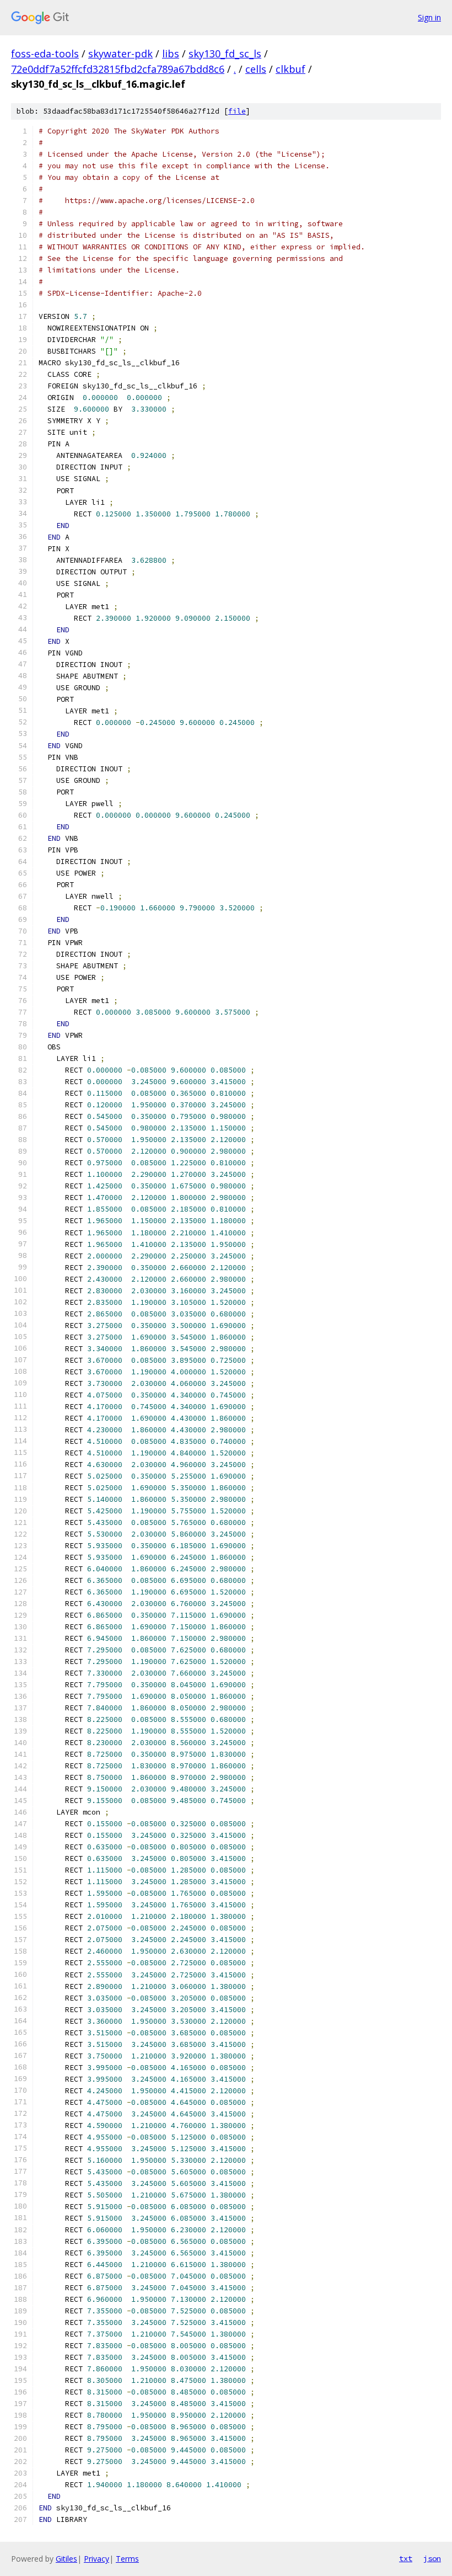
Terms (127, 2559)
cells (256, 69)
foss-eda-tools (45, 54)
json (432, 2558)
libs (171, 54)
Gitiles (66, 2559)
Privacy (96, 2559)
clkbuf (290, 69)
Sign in (429, 17)
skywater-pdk (120, 54)
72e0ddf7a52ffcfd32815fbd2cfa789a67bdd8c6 (118, 69)
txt (406, 2558)
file (237, 111)
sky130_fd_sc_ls (225, 54)
